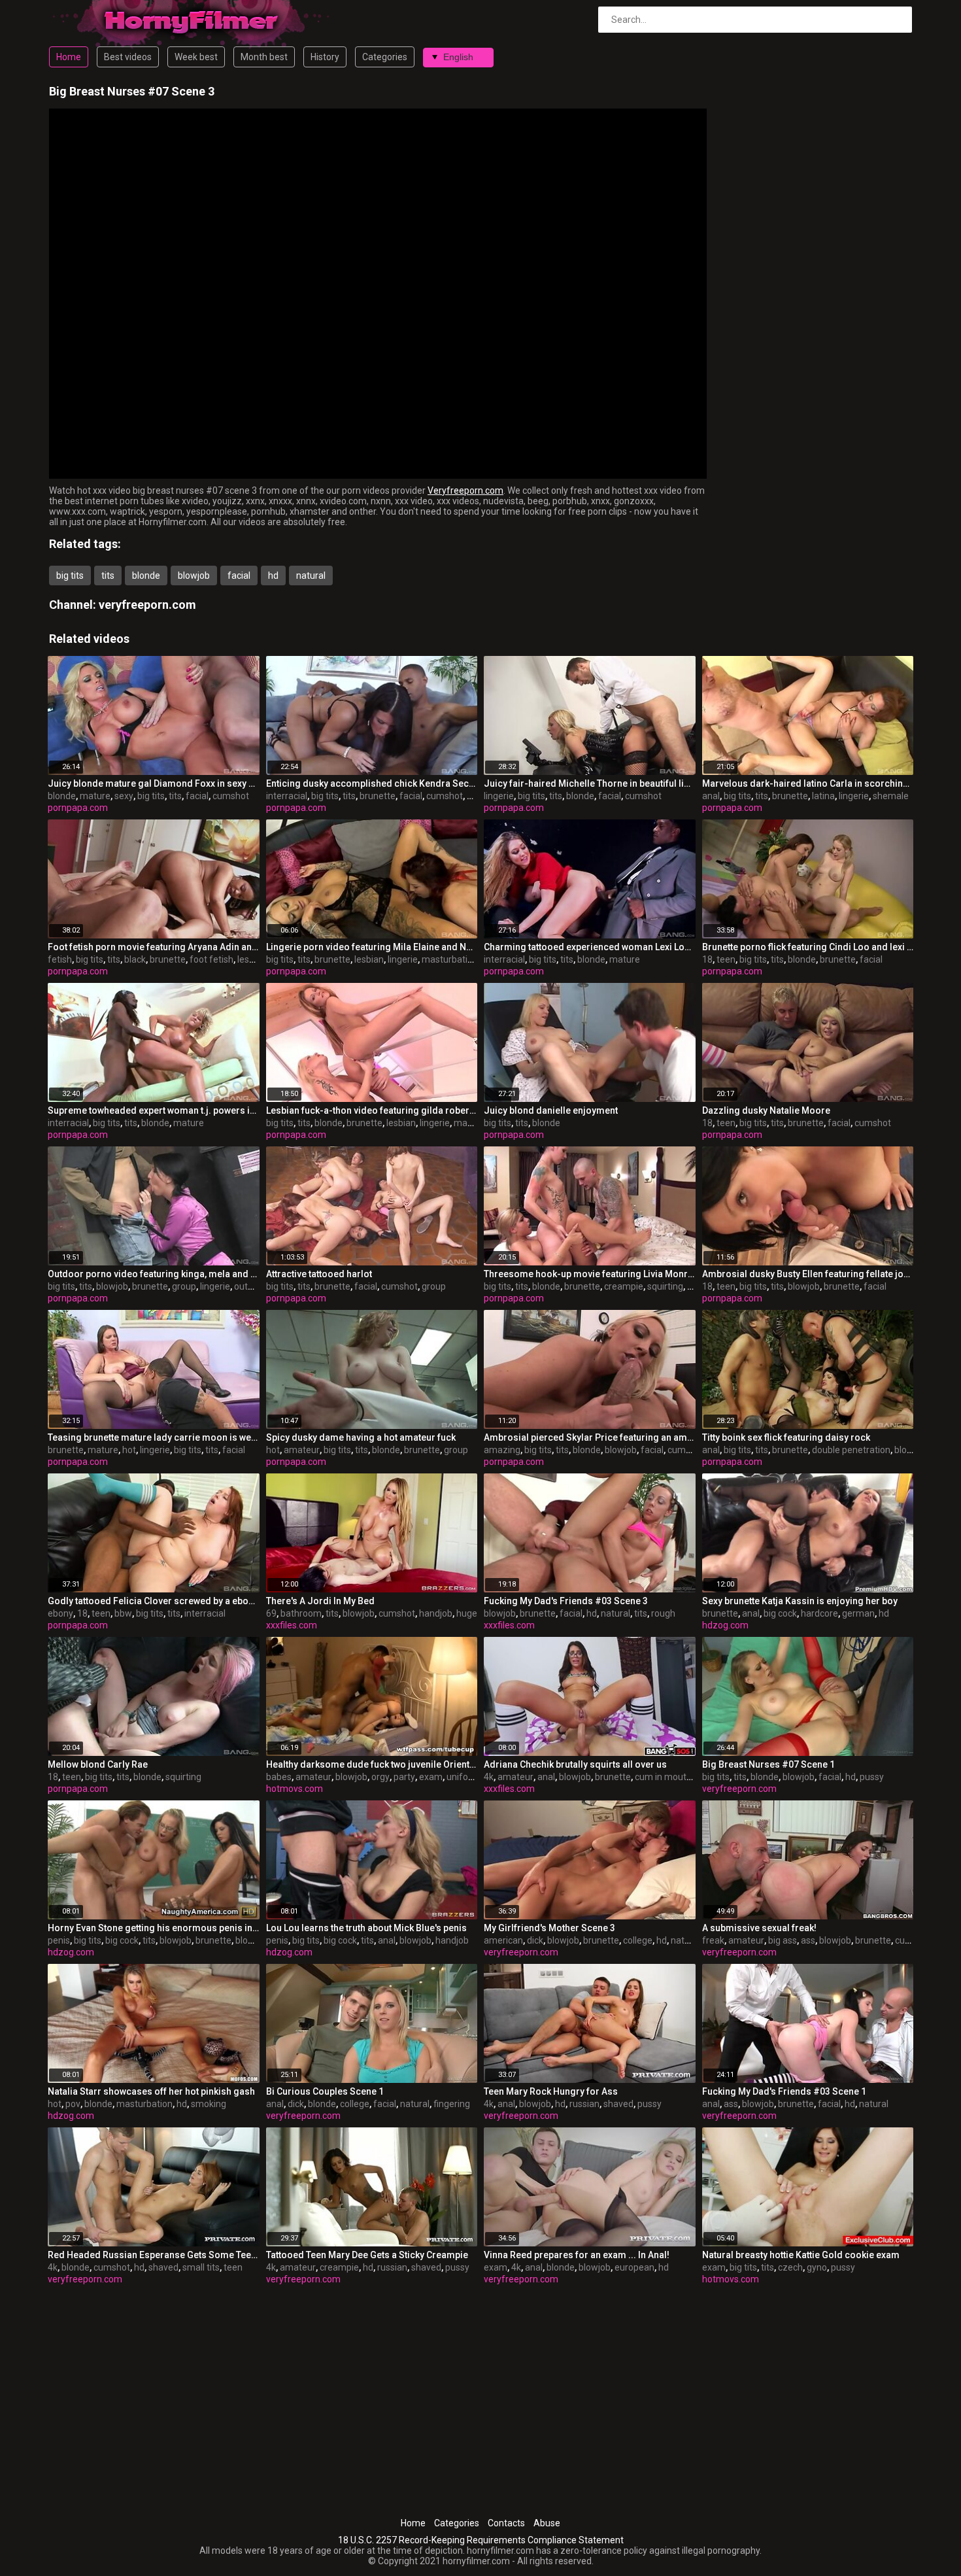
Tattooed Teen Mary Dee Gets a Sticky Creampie (367, 2255)
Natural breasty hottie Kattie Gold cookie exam (801, 2255)
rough (663, 1613)
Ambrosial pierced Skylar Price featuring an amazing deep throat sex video (590, 1437)
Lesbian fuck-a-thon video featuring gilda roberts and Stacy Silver (372, 1110)
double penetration (851, 1450)
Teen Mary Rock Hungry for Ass (551, 2091)
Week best (196, 57)
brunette (378, 796)
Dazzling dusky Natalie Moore (766, 1110)
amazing (502, 1450)
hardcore (819, 1613)
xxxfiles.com (292, 1625)
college (638, 1940)
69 (271, 1613)
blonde (146, 575)
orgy (380, 1777)
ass (808, 1940)
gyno (817, 2267)
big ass (783, 1940)
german (858, 1613)
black (135, 959)
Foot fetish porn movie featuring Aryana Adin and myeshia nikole (154, 947)
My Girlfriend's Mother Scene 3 (549, 1928)
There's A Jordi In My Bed (320, 1601)
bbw (123, 1613)
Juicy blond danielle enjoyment (551, 1110)
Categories (385, 57)
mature (95, 796)
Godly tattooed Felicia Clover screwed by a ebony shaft (154, 1601)
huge (467, 1613)
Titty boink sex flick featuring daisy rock (786, 1437)
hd (273, 575)
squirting (665, 1286)
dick (535, 1940)
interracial (287, 796)
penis (59, 1940)
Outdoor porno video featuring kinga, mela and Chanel (154, 1274)
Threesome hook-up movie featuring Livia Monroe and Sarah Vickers (590, 1274)
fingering (452, 2104)
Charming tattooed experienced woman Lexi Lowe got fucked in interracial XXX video (590, 947)
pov (73, 2104)
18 (707, 959)
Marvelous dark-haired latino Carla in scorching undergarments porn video (808, 783)
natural (311, 575)
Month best (264, 57)
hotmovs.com (295, 1789)
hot (129, 1450)
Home (69, 57)
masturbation (450, 959)
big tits (70, 575)
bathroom (301, 1613)
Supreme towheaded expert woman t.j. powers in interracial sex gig (154, 1110)
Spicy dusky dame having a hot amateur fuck (361, 1437)
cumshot (231, 796)
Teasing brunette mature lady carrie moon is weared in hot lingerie (154, 1437)
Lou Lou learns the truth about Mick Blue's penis (366, 1928)
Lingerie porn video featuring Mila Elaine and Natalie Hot (372, 947)
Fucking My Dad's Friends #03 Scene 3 (566, 1601)
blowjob (194, 575)
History (325, 57)
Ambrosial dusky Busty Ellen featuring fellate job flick (808, 1274)
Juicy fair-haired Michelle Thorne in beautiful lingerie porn (590, 783)
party (404, 1777)
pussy (872, 1777)
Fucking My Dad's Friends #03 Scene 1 (784, 2091)
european (634, 2267)
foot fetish (211, 959)
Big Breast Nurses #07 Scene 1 (768, 1764)
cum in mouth (663, 1777)
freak (713, 1940)
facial (239, 575)
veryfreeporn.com (147, 605)
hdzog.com (725, 1625)
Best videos (128, 57)
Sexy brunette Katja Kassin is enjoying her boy (800, 1601)
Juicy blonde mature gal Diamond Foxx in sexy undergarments (154, 783)
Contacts (506, 2523)
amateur (302, 1450)
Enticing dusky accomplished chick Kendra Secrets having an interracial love (372, 783)
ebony (60, 1613)
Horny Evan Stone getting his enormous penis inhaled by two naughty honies (154, 1928)
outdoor (250, 1286)
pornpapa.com (78, 808)
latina (823, 796)
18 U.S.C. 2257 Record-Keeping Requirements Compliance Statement (481, 2540)
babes (279, 1777)
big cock (780, 1613)
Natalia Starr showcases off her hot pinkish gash (151, 2091)
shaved (618, 2104)
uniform (463, 1777)
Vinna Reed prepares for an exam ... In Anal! (577, 2255)
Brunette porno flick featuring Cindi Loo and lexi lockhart (808, 947)
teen (726, 959)
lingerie (499, 796)
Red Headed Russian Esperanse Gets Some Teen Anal (154, 2255)
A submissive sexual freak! (759, 1928)
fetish (60, 959)
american (503, 1940)
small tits (201, 2267)
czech (790, 2267)
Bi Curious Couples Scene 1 (325, 2091)
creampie (624, 1286)
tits (108, 575)
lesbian (252, 959)
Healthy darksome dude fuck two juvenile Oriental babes (372, 1764)
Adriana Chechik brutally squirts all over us (575, 1764)
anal (711, 796)
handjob (436, 1613)
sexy (124, 796)
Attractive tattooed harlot (319, 1274)
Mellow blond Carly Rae (98, 1764)
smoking (209, 2104)
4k (489, 1777)
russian (584, 2104)
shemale (891, 796)
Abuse (547, 2523)
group (184, 1286)
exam (431, 1777)
